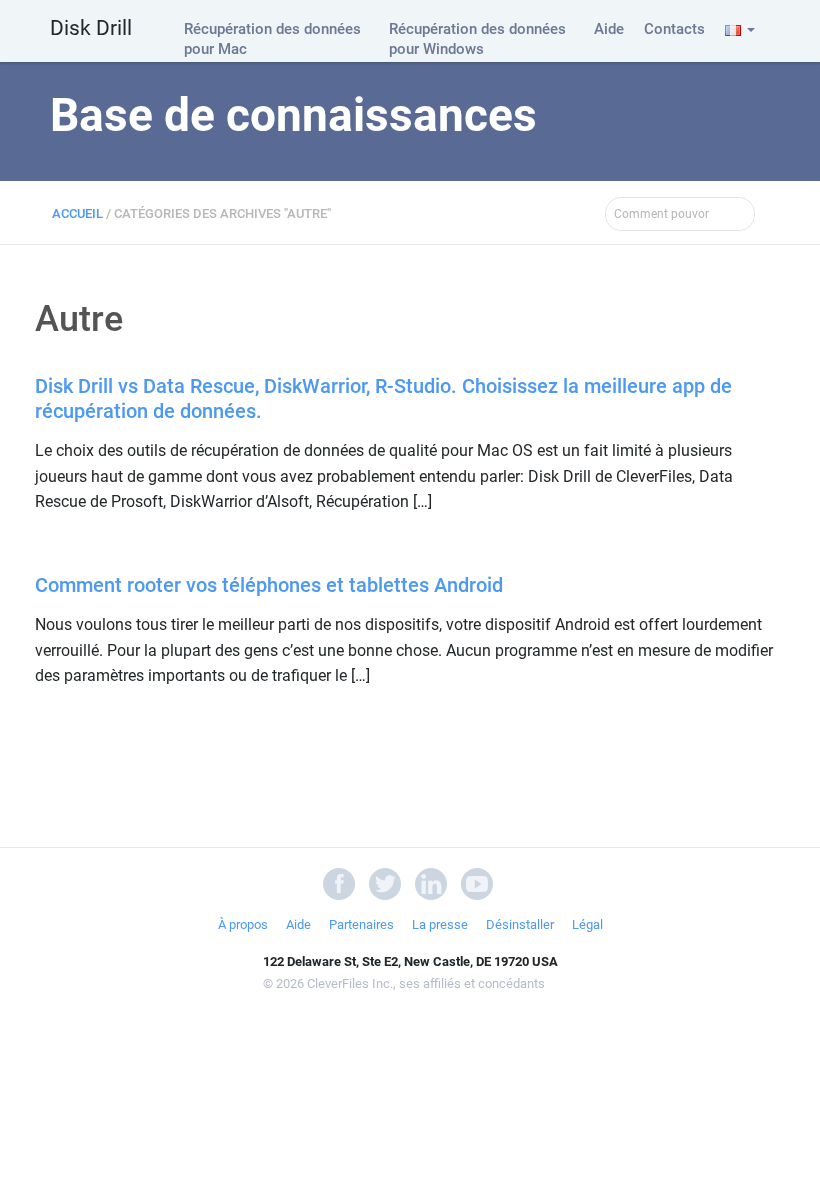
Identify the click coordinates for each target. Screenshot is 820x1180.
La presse (440, 924)
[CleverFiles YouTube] (477, 882)
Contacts (674, 29)
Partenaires (361, 924)
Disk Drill (91, 28)
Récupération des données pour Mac (272, 39)
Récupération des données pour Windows (477, 39)
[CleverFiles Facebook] (339, 882)
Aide (609, 29)
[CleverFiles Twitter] (385, 882)
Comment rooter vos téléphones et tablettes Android (269, 585)
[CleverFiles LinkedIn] (431, 882)
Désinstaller (520, 924)
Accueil (77, 213)
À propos (243, 924)
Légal (587, 924)
